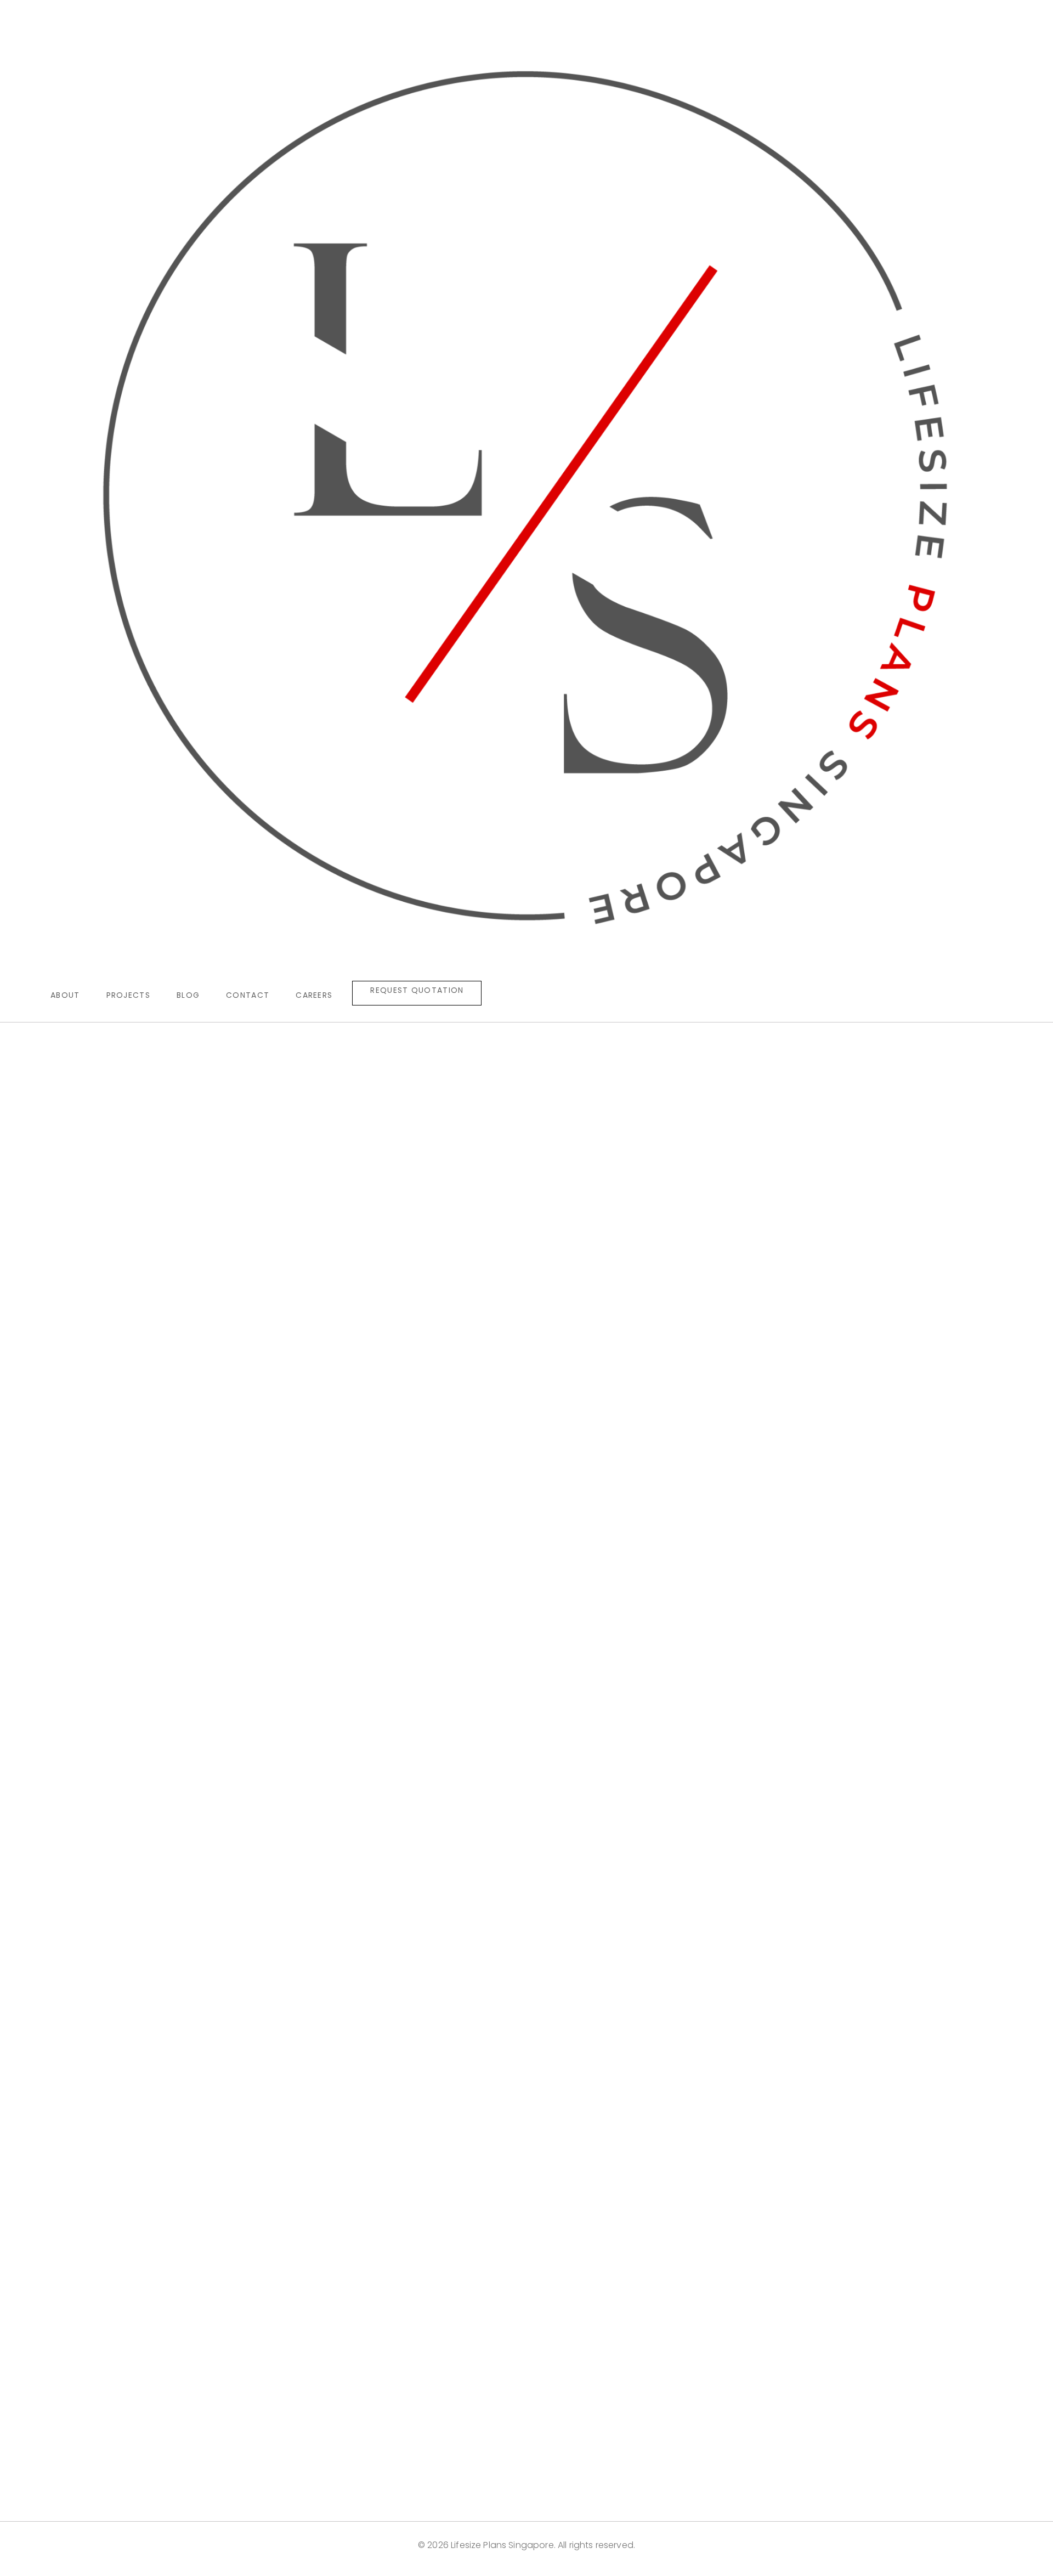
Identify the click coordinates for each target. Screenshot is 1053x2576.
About (65, 995)
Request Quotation (417, 990)
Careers (314, 995)
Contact (248, 995)
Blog (188, 995)
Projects (128, 995)
